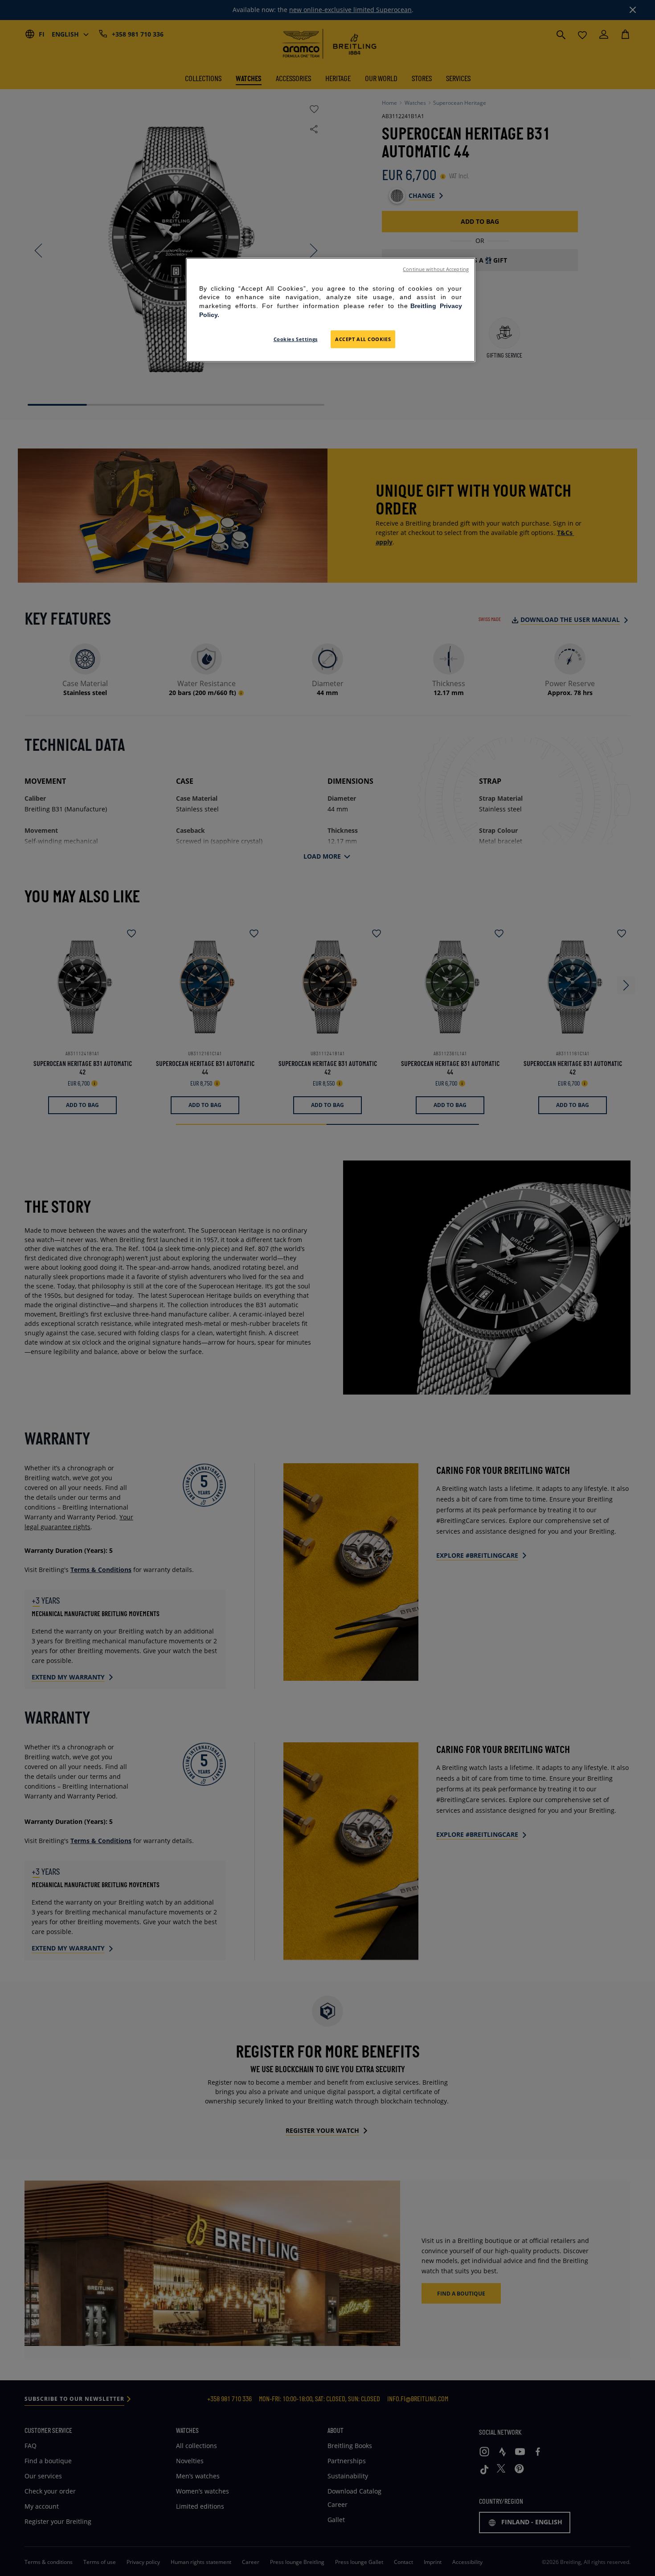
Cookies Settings (296, 339)
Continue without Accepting (436, 269)
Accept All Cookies (363, 339)
